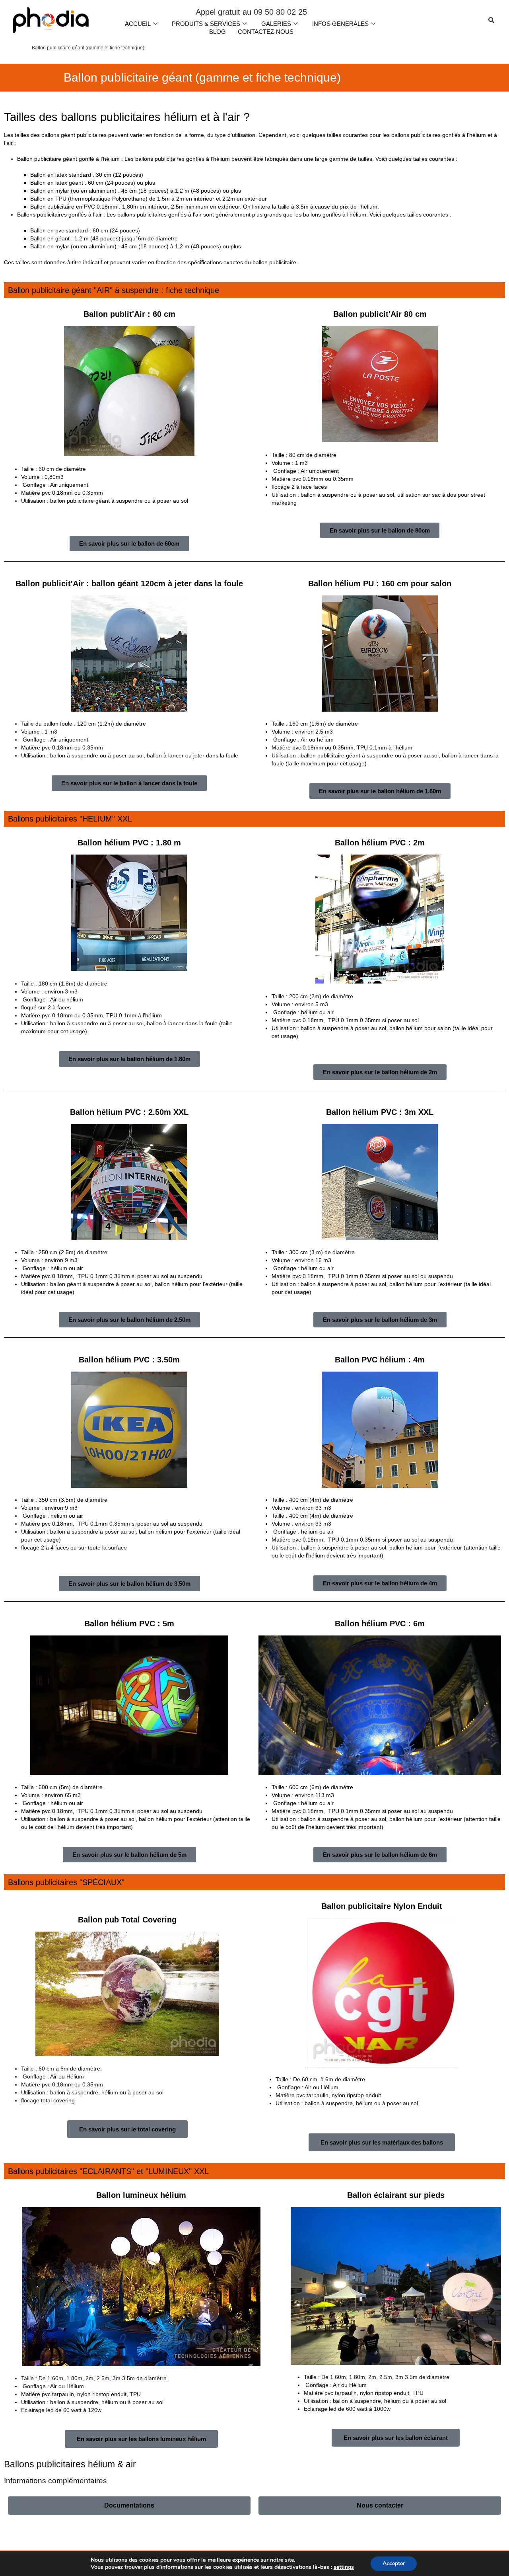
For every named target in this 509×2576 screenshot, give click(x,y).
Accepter (394, 2563)
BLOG (218, 32)
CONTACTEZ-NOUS (266, 32)
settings (344, 2567)
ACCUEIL (138, 24)
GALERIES (276, 24)
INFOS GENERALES (340, 24)
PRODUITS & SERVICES (206, 24)
